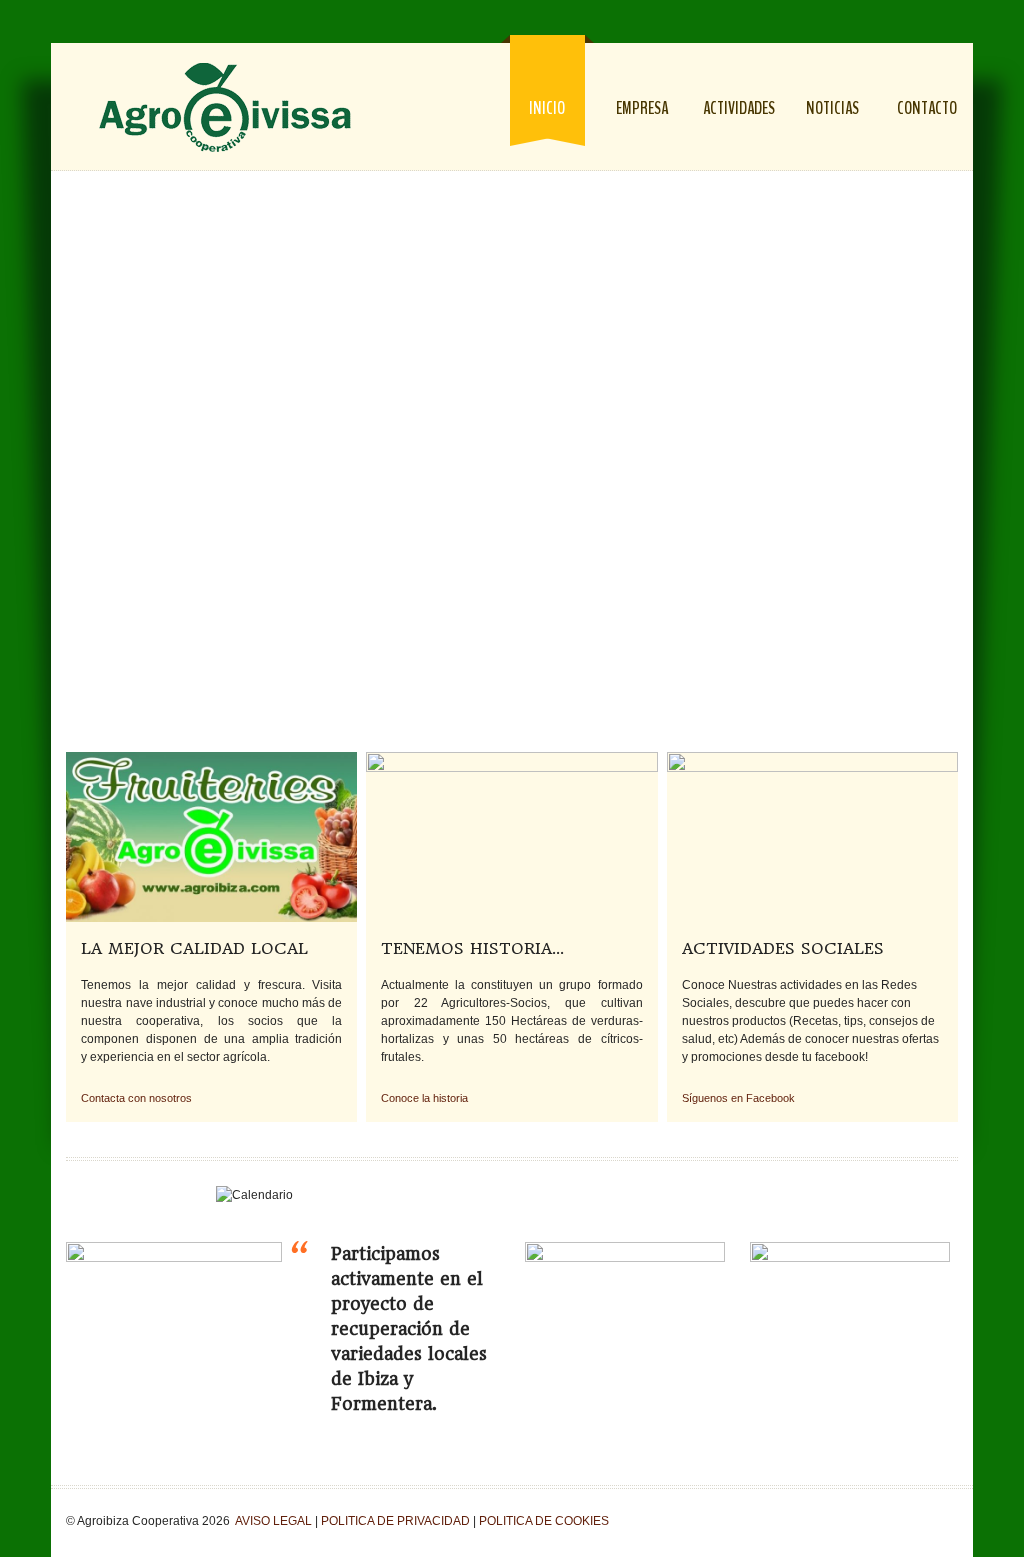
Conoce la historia (424, 1098)
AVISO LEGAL (273, 1521)
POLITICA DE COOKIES (544, 1521)
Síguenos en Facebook (738, 1098)
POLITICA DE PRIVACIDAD (395, 1521)
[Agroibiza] (225, 108)
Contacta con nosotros (136, 1098)
